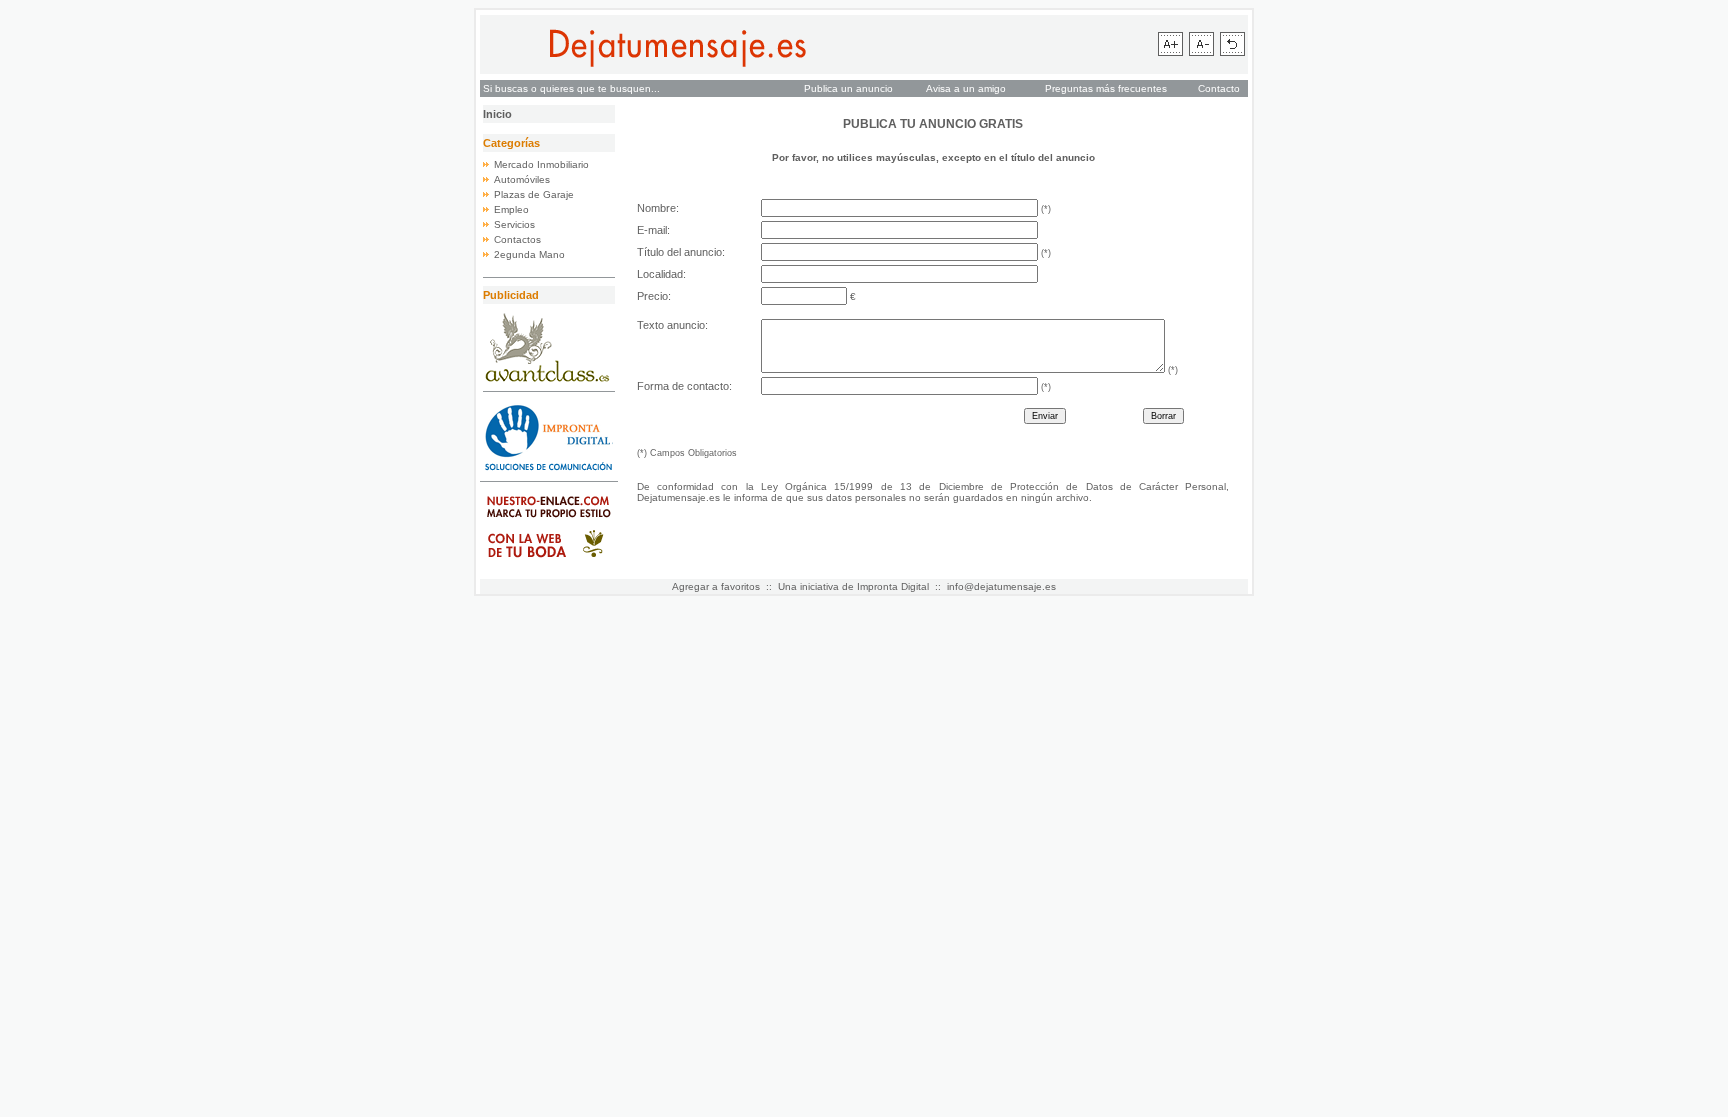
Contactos (517, 239)
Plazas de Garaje (534, 194)
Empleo (511, 209)
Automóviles (522, 179)
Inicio (497, 114)
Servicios (514, 224)
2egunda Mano (529, 254)
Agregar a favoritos (716, 586)
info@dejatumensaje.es (1001, 586)
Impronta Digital (893, 586)
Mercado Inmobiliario (541, 164)
